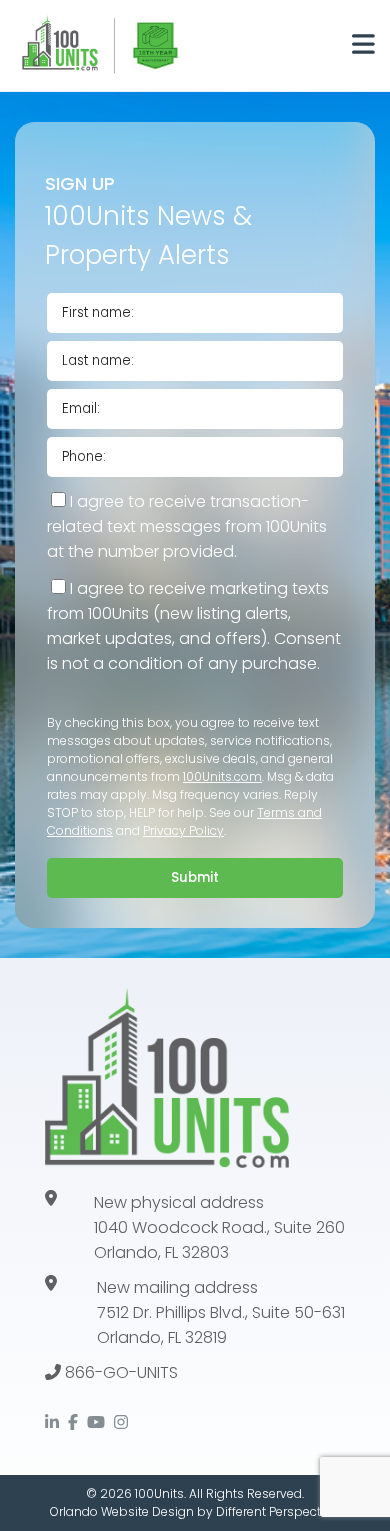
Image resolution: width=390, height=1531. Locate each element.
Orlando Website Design (122, 1511)
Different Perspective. (278, 1511)
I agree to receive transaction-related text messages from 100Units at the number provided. (187, 526)
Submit (195, 877)
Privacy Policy (183, 830)
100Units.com (222, 776)
